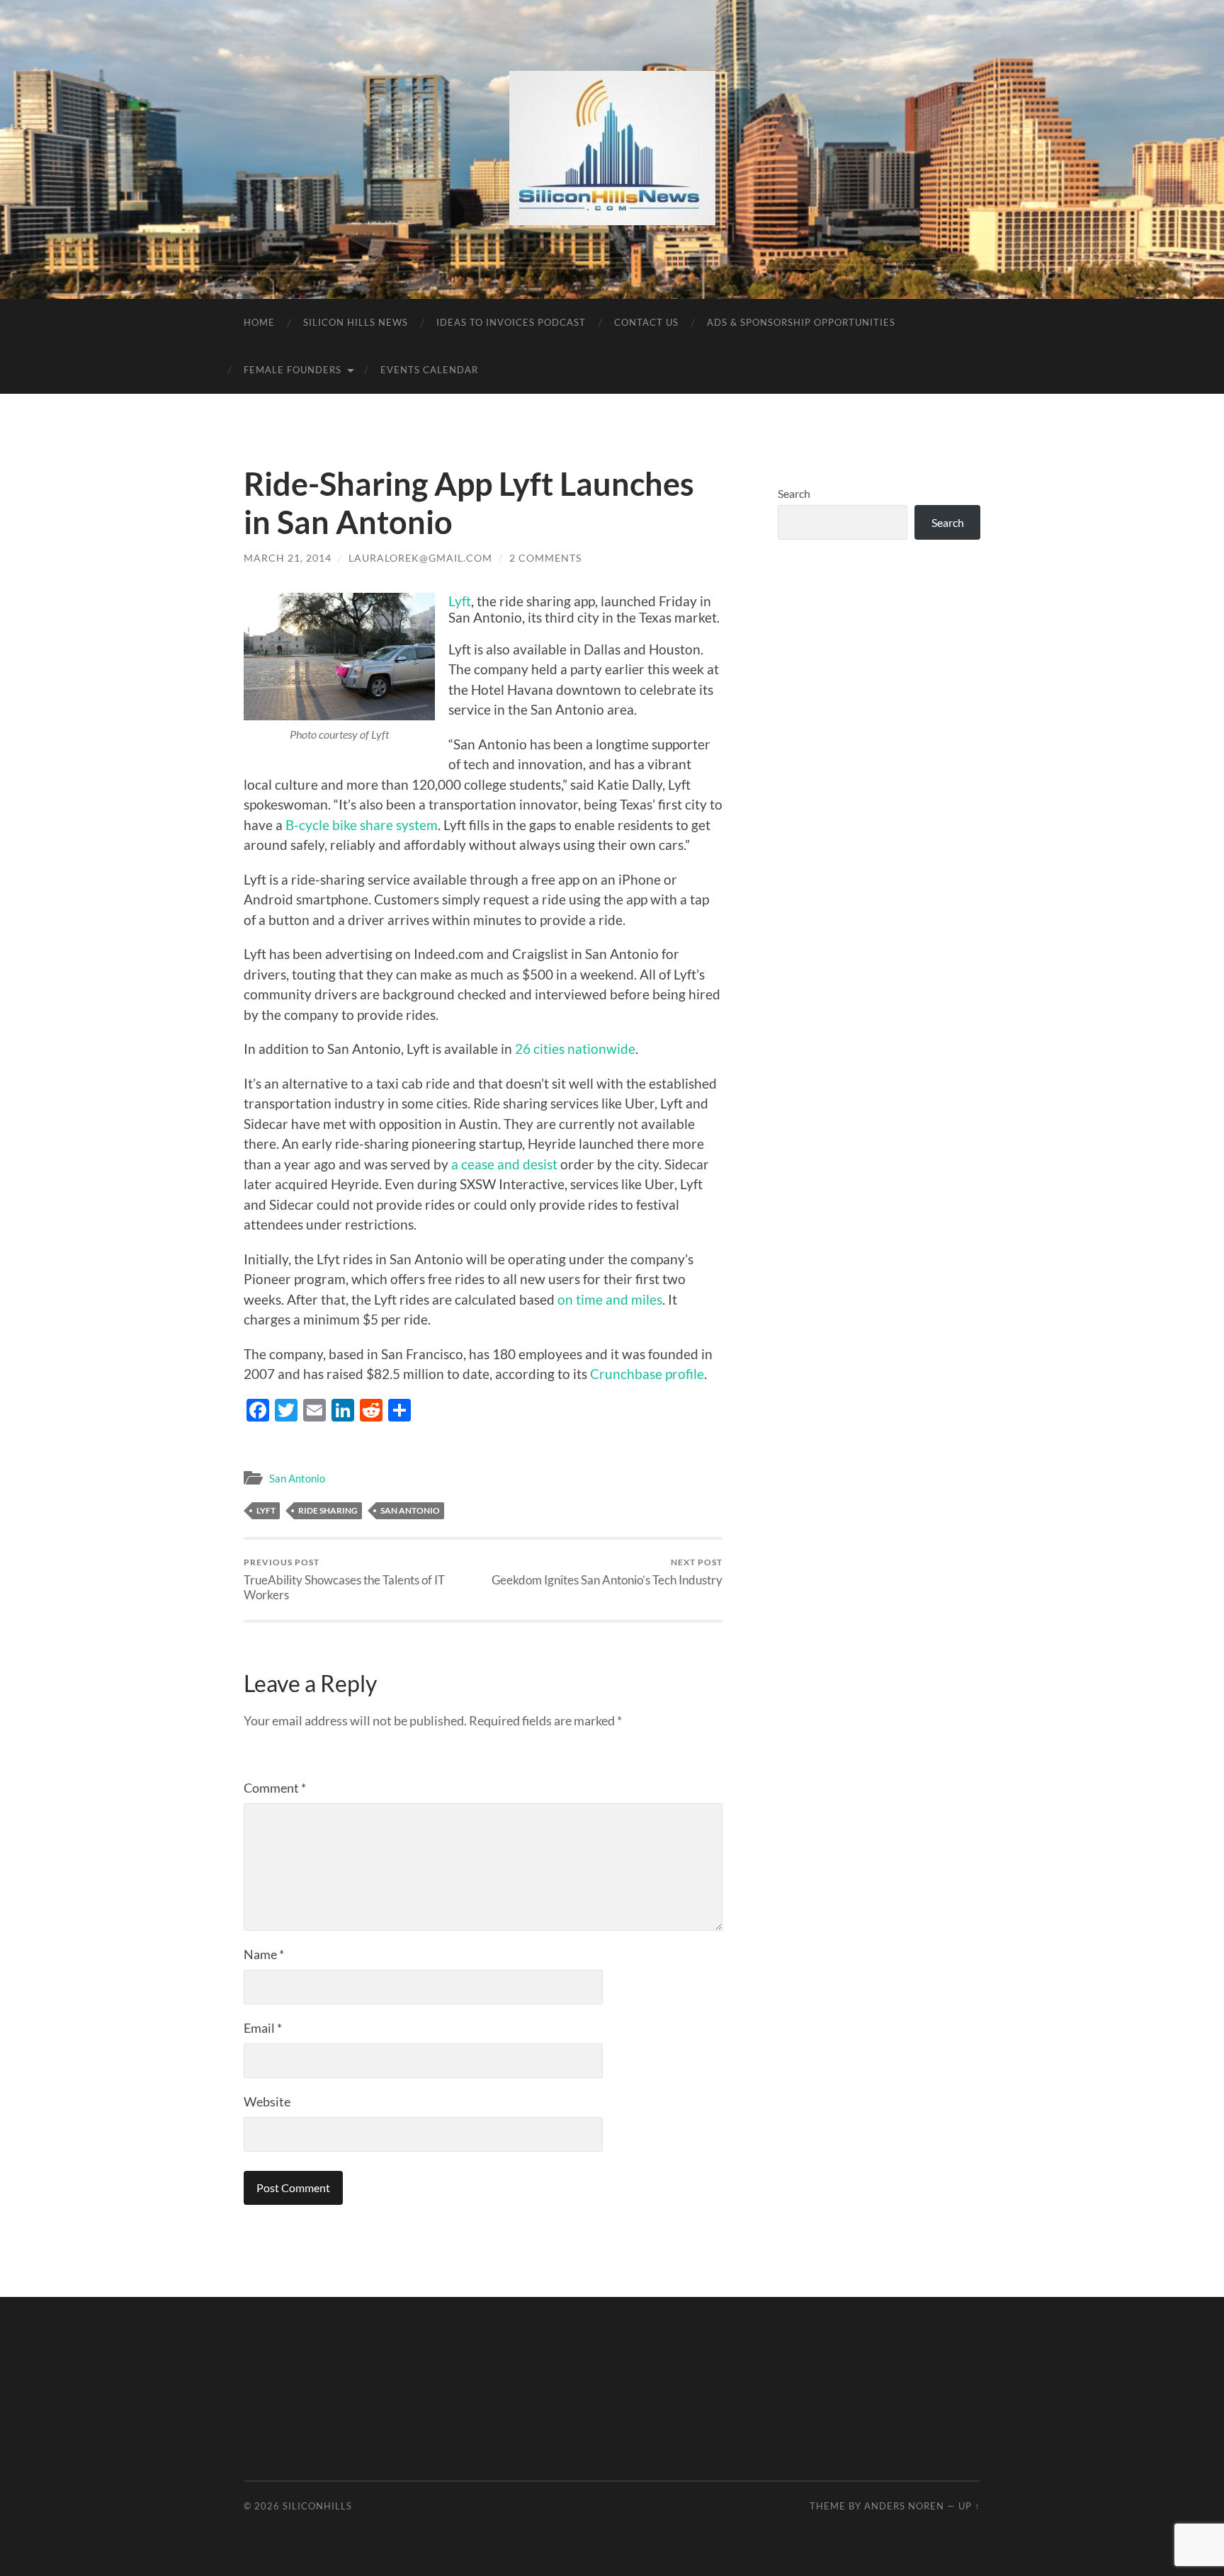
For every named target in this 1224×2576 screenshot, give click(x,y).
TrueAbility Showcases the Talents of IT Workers (344, 1579)
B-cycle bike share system (362, 825)
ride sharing (328, 1510)
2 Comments (545, 558)
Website (267, 2101)
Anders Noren (904, 2506)
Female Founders (293, 370)
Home (259, 322)
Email (263, 2028)
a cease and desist (504, 1164)
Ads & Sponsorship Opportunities (801, 322)
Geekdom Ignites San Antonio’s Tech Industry (607, 1572)
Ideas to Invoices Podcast (511, 322)
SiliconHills (317, 2506)
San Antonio (297, 1478)
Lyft (460, 601)
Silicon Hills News (356, 322)
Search (794, 493)
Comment (275, 1788)
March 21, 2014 (288, 558)
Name (264, 1954)
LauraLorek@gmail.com (420, 558)
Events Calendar (429, 370)
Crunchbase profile (647, 1374)
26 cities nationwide (575, 1049)
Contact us (646, 322)
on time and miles (610, 1299)
